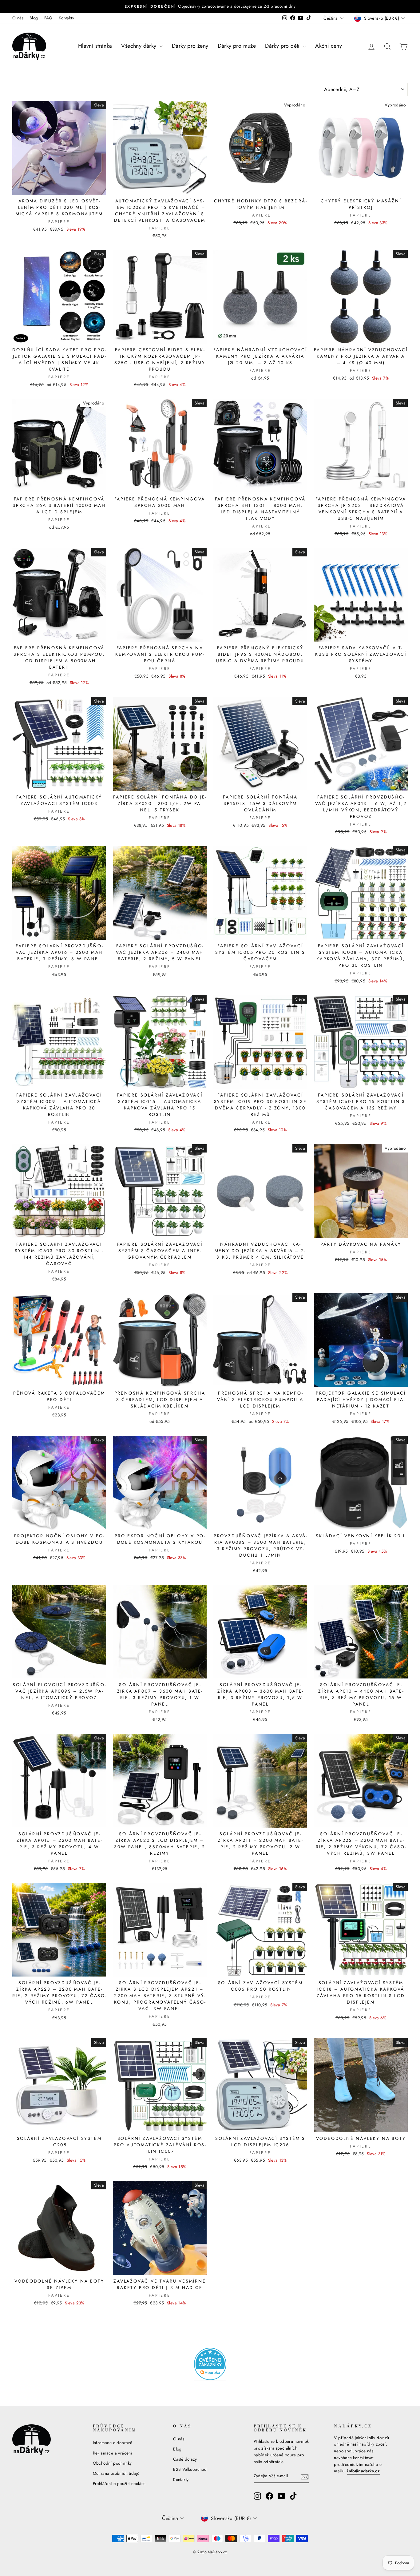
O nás (18, 18)
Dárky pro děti (283, 46)
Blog (34, 18)
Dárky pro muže (237, 46)
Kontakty (66, 18)
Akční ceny (329, 46)
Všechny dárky (140, 46)
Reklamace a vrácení (113, 2453)
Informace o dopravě (113, 2443)
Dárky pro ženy (190, 46)
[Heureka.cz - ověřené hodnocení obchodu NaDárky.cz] (210, 2364)
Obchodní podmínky (112, 2463)
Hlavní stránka (95, 46)
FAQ (48, 18)
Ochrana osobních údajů (116, 2473)
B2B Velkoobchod (190, 2469)
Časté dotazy (185, 2459)
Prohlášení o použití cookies (119, 2483)
